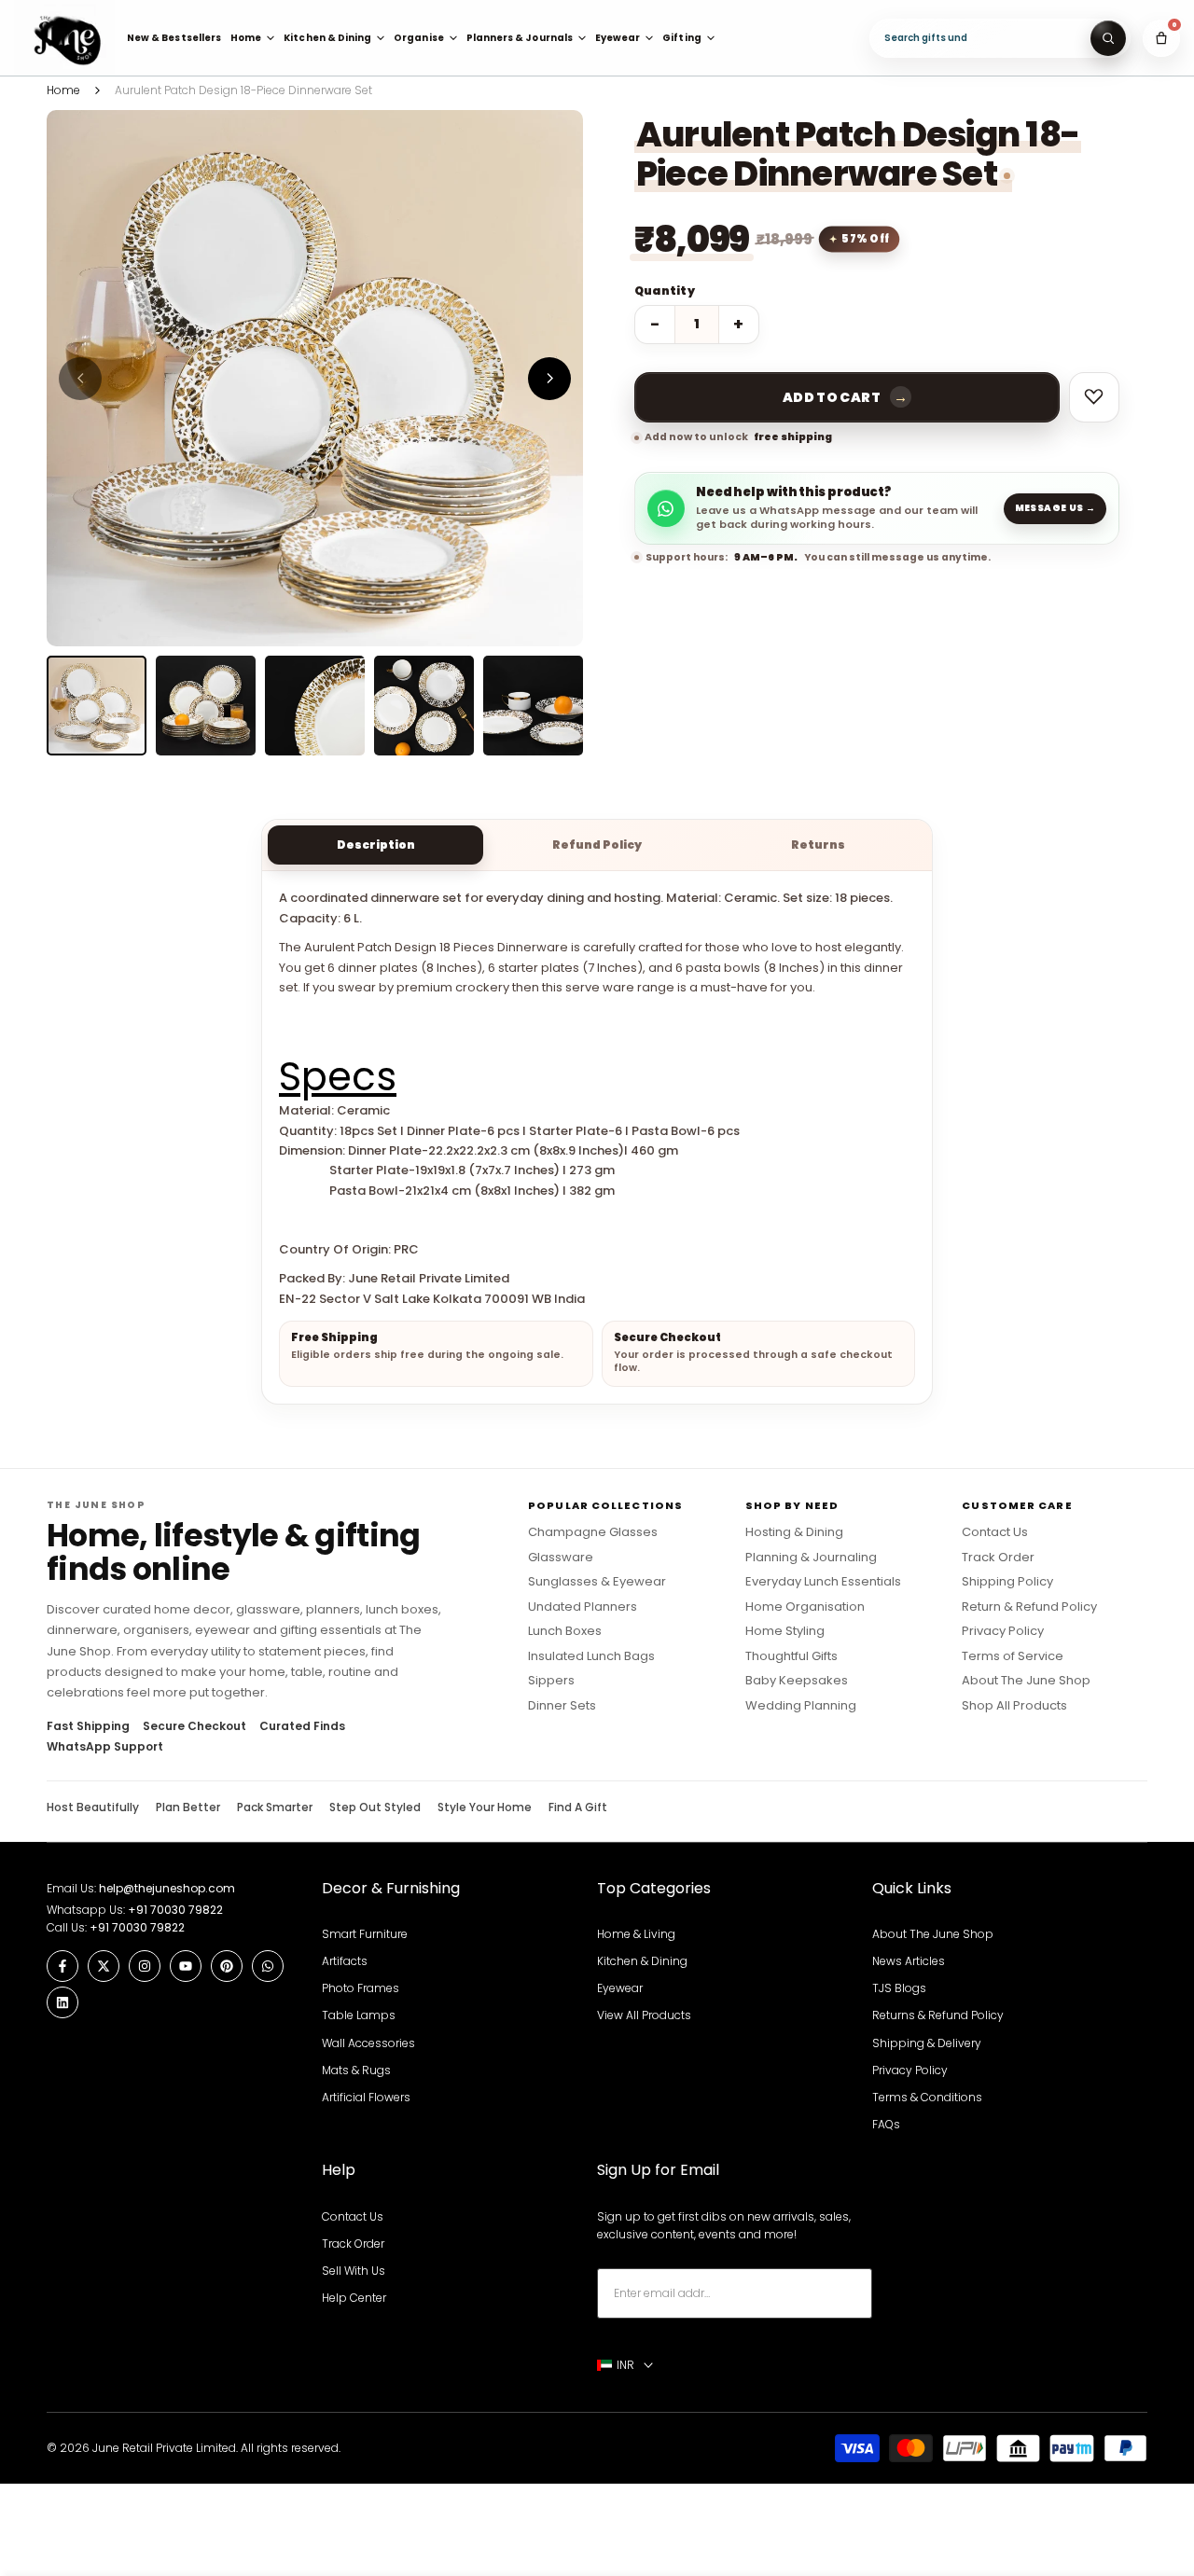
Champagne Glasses (593, 1532)
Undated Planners (583, 1607)
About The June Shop (1026, 1681)
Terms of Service (1013, 1656)
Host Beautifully (93, 1807)
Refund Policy (597, 845)
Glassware (561, 1558)
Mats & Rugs (356, 2070)
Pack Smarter (275, 1807)
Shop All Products (1014, 1706)
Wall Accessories (368, 2043)
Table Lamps (359, 2015)
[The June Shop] (64, 38)
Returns (818, 845)
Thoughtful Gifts (791, 1656)
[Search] (1108, 38)
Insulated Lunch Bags (591, 1656)
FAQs (886, 2124)
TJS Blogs (899, 1988)
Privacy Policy (1003, 1631)
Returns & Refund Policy (938, 2015)
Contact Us (995, 1532)
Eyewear (620, 1988)
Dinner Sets (562, 1706)
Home (63, 90)
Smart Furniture (365, 1934)
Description (376, 845)
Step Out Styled (375, 1807)
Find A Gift (578, 1807)
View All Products (644, 2015)
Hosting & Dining (794, 1532)
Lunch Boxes (565, 1631)
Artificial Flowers (366, 2097)
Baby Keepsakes (797, 1681)
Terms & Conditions (927, 2097)
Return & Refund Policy (1029, 1607)
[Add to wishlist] (1094, 397)
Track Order (998, 1558)
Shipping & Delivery (927, 2043)
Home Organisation (805, 1607)
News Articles (909, 1961)
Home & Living (636, 1934)
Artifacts (345, 1961)
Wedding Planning (801, 1706)
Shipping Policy (1007, 1582)
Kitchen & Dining (642, 1961)
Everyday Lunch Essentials (823, 1582)
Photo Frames (361, 1988)
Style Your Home (485, 1807)
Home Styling (785, 1631)
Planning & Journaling (811, 1558)
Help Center (354, 2298)
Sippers (551, 1681)
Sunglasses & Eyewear (597, 1582)
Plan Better (188, 1807)
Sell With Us (354, 2271)
